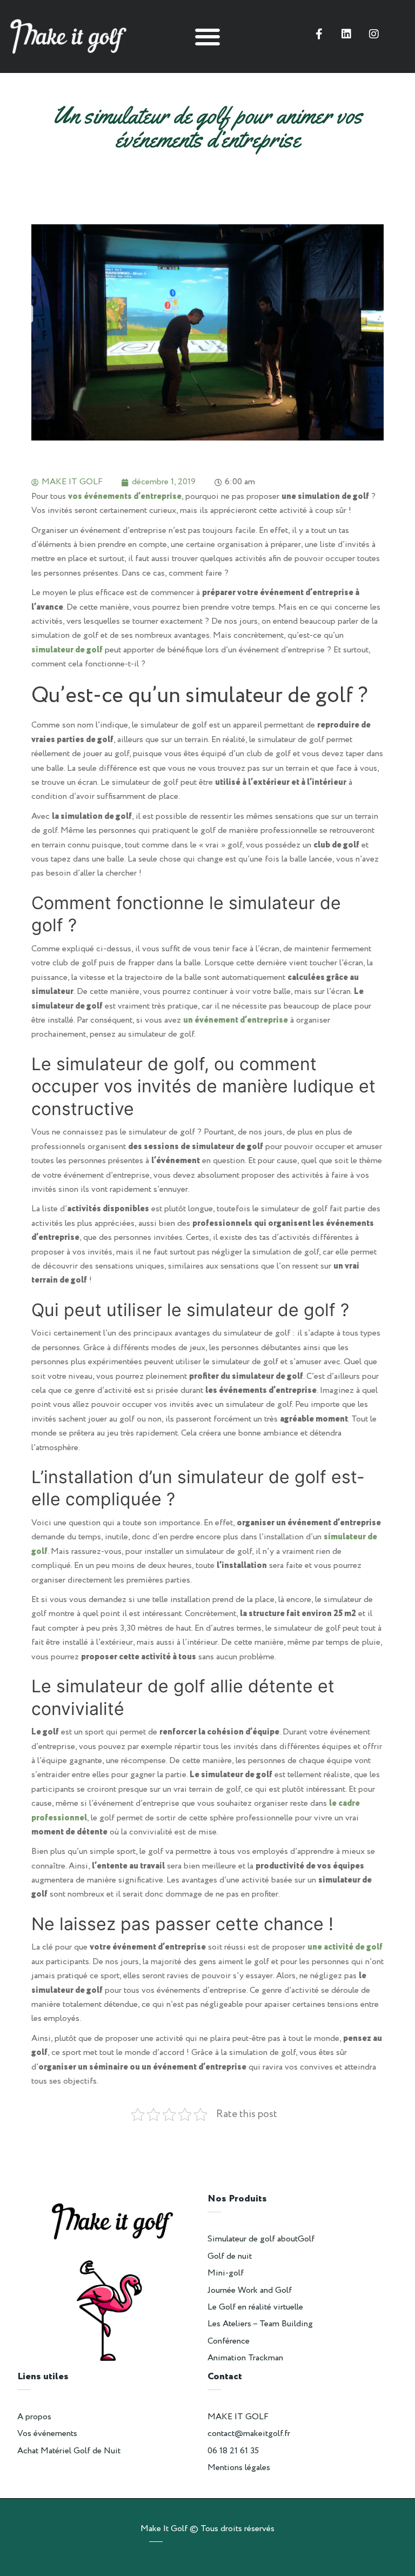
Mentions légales (239, 2468)
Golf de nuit (230, 2256)
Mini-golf (226, 2273)
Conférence (229, 2341)
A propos (34, 2417)
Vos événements (47, 2434)
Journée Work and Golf (250, 2290)
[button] (208, 36)
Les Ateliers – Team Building (260, 2324)
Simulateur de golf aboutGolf (261, 2239)
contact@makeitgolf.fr (249, 2434)
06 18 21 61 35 (233, 2451)
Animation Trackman (245, 2358)
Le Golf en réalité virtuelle (255, 2307)
